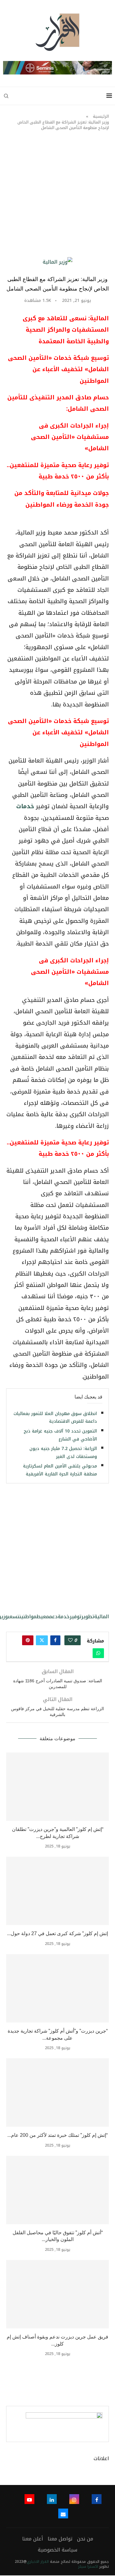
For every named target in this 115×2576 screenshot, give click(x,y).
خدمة (64, 1617)
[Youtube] (29, 2499)
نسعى (13, 1617)
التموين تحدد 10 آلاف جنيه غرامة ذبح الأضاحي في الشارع (60, 1435)
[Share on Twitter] (42, 1640)
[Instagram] (74, 2499)
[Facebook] (97, 2499)
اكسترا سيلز (88, 2566)
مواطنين (28, 1617)
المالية (102, 1617)
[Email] (63, 2513)
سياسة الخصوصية (57, 2550)
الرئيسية (101, 116)
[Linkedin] (52, 2499)
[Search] (6, 96)
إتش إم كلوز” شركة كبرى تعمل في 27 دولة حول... (57, 1933)
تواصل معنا (60, 2539)
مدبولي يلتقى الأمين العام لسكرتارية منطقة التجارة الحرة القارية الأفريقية (60, 1470)
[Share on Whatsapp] (98, 1653)
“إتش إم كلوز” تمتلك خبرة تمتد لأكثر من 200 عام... (57, 2135)
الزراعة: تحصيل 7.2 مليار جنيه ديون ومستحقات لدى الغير (63, 1453)
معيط (43, 1617)
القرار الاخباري (38, 2562)
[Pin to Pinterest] (28, 1640)
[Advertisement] (57, 197)
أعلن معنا (33, 2539)
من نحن (85, 2539)
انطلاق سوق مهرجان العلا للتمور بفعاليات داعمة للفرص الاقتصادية (55, 1418)
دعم (53, 1617)
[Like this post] (70, 1640)
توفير (75, 1617)
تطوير (88, 1617)
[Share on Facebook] (55, 1640)
